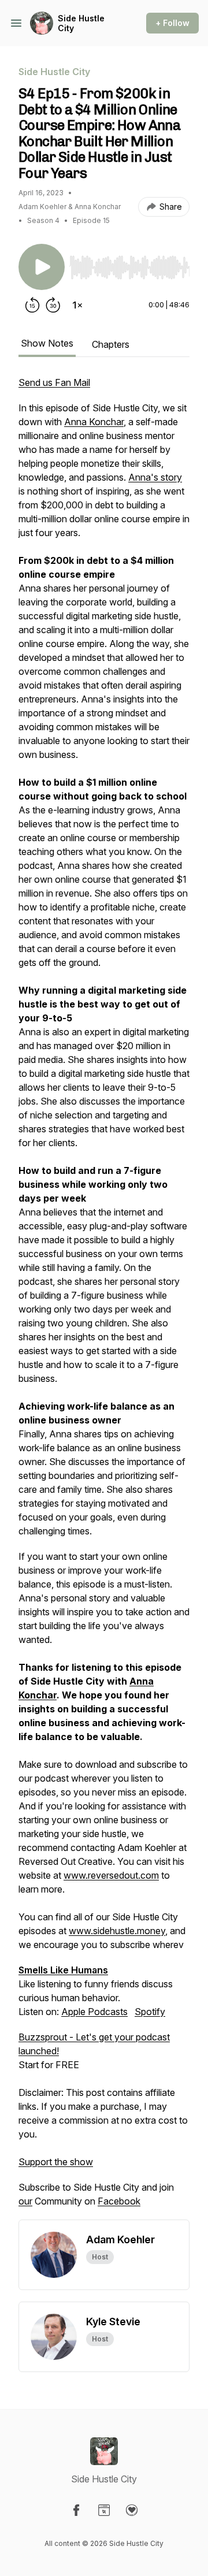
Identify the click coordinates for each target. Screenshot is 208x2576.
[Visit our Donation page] (132, 2510)
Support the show (56, 2162)
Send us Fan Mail (54, 382)
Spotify (150, 2012)
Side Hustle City (81, 23)
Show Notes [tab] (47, 343)
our (25, 2201)
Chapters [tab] (111, 344)
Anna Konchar (94, 422)
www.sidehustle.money (117, 1931)
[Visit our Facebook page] (76, 2510)
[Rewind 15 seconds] (32, 305)
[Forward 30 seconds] (53, 305)
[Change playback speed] (77, 305)
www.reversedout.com (111, 1875)
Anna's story (155, 477)
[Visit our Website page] (104, 2510)
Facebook (119, 2201)
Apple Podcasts (94, 2012)
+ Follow (172, 23)
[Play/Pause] (42, 267)
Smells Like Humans (63, 1970)
